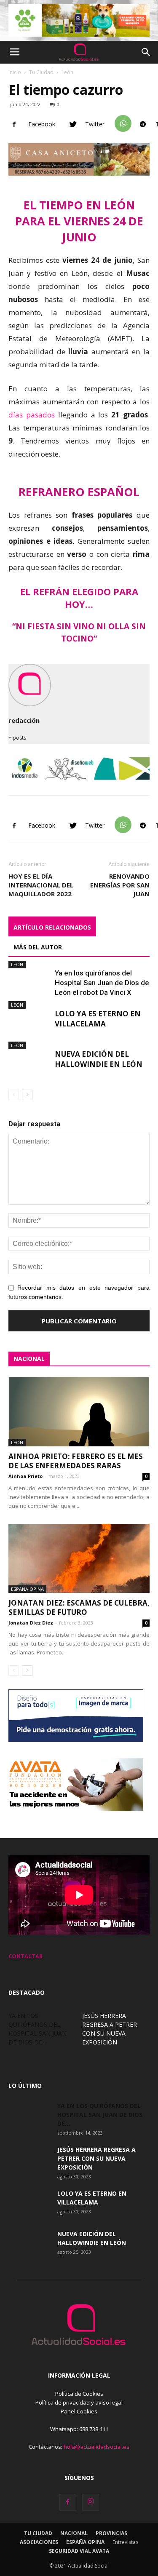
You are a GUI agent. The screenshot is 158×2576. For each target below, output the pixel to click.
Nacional (74, 2533)
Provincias (111, 2533)
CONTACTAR (25, 1956)
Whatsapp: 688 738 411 (79, 2429)
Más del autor (38, 947)
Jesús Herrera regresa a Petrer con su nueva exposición (96, 2158)
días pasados (32, 415)
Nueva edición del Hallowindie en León (99, 1059)
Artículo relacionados (52, 927)
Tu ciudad (38, 2533)
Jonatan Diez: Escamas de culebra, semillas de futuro (79, 1607)
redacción (24, 720)
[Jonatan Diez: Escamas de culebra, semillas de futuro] (79, 1558)
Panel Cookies (79, 2411)
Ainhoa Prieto (25, 1476)
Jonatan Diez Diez (31, 1623)
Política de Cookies (79, 2394)
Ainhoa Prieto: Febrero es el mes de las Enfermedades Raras (76, 1461)
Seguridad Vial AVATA (79, 2551)
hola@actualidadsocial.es (96, 2447)
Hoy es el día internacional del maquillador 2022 (41, 885)
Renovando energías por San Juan (120, 885)
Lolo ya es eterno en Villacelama (98, 1019)
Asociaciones (39, 2542)
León (67, 72)
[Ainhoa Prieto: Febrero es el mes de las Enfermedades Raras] (79, 1412)
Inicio (15, 72)
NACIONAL (29, 1359)
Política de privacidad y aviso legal (79, 2402)
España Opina (27, 1589)
